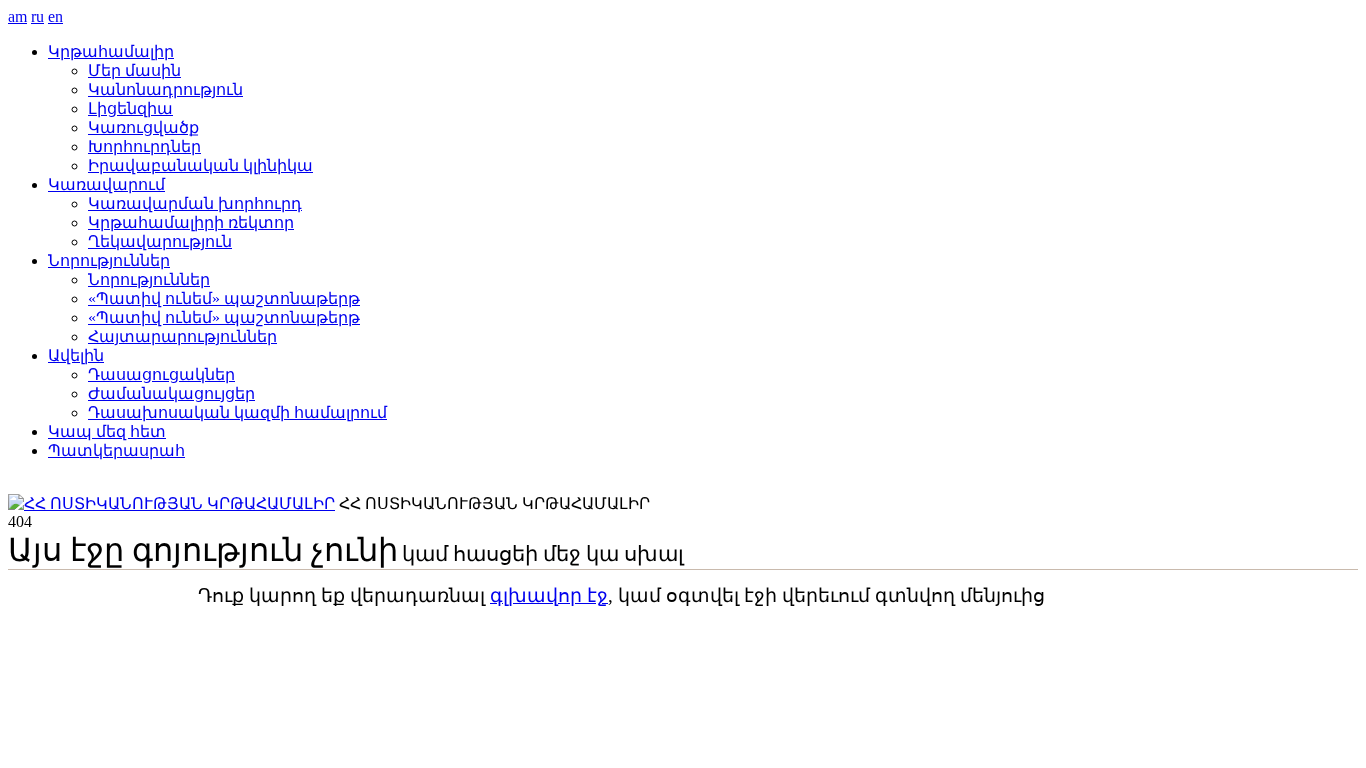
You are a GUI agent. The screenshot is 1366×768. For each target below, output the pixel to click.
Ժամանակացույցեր (171, 393)
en (55, 16)
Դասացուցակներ (161, 374)
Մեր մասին (134, 70)
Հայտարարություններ (182, 336)
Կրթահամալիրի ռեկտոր (191, 222)
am (17, 16)
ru (37, 16)
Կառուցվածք (143, 127)
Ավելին (76, 355)
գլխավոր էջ (549, 595)
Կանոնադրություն (165, 89)
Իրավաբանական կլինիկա (200, 165)
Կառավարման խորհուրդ (195, 203)
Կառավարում (106, 184)
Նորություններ (109, 260)
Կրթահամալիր (111, 51)
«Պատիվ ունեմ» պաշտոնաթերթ (224, 298)
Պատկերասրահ (116, 450)
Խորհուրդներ (144, 146)
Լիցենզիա (130, 108)
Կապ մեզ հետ (107, 431)
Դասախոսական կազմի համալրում (237, 412)
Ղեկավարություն (160, 241)
